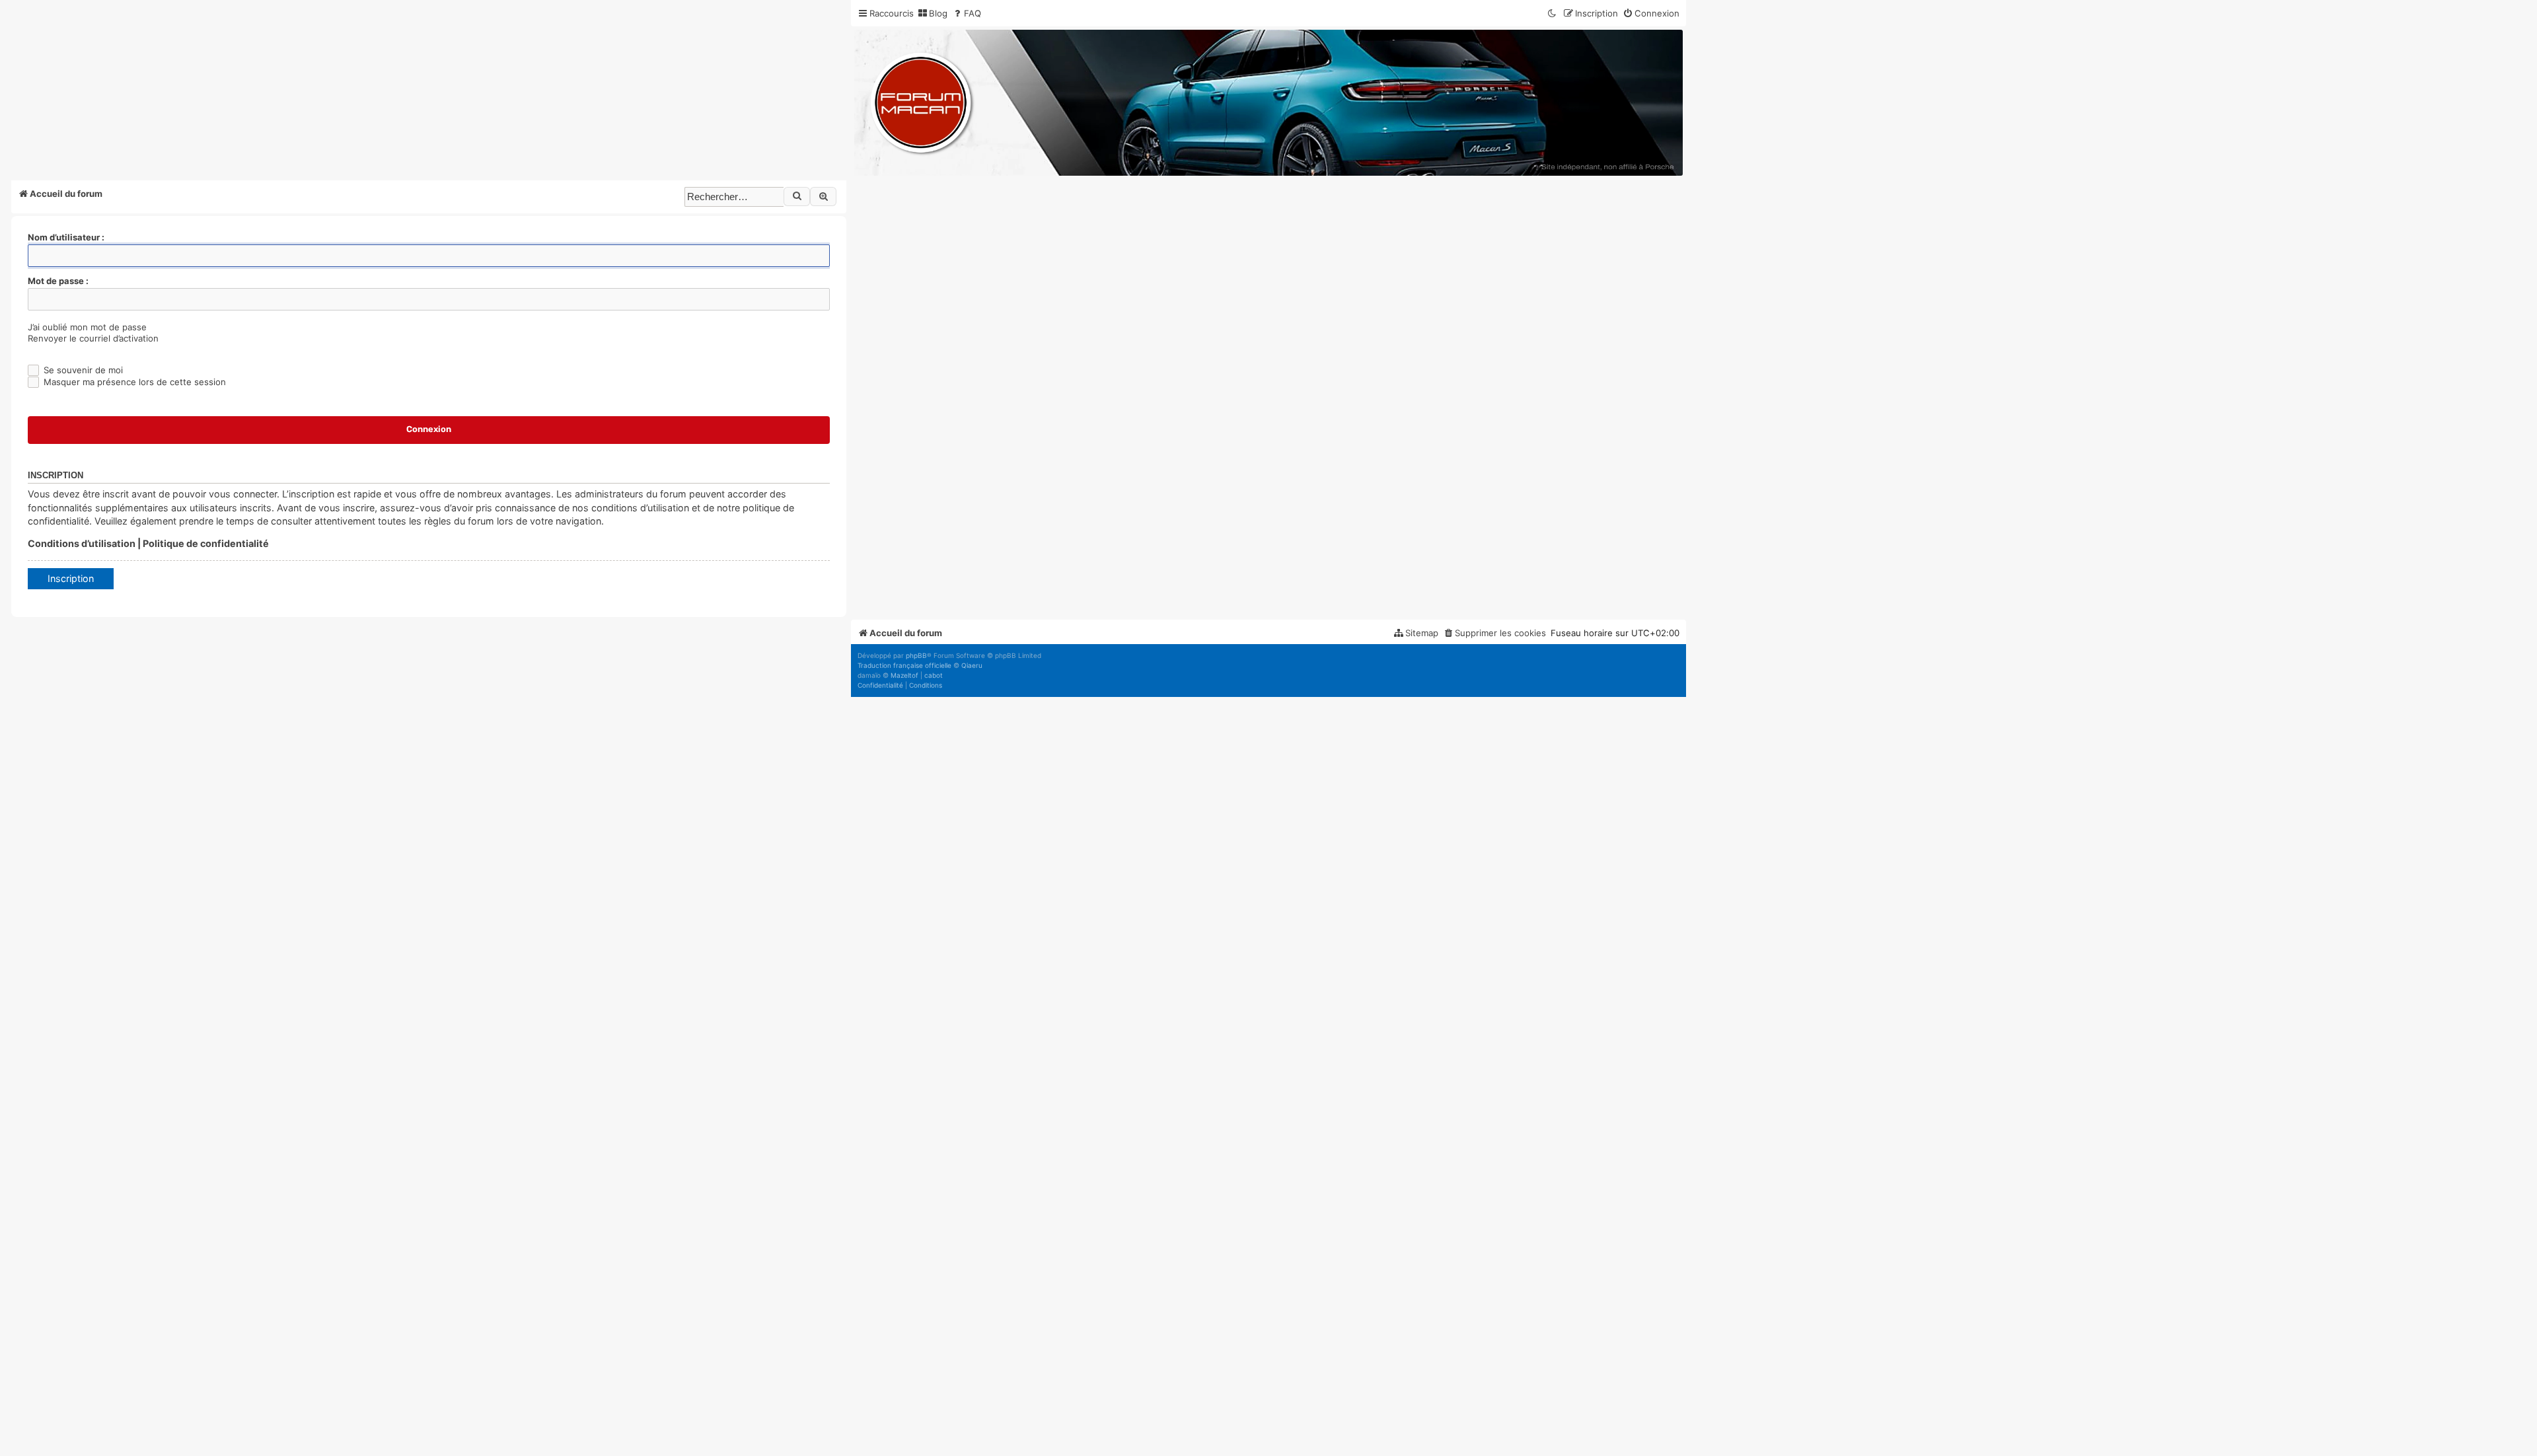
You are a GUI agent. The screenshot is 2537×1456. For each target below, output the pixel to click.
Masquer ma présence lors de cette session (133, 382)
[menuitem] (932, 14)
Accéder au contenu (236, 85)
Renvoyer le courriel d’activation (93, 338)
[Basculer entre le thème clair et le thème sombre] (1553, 14)
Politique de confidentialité (206, 543)
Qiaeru (972, 665)
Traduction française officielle (904, 665)
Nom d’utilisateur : (66, 237)
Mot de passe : (58, 281)
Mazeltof (904, 675)
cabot (934, 675)
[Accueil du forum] (1268, 103)
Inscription (71, 578)
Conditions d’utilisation (82, 543)
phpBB (916, 655)
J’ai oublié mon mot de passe (87, 327)
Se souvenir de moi (82, 370)
